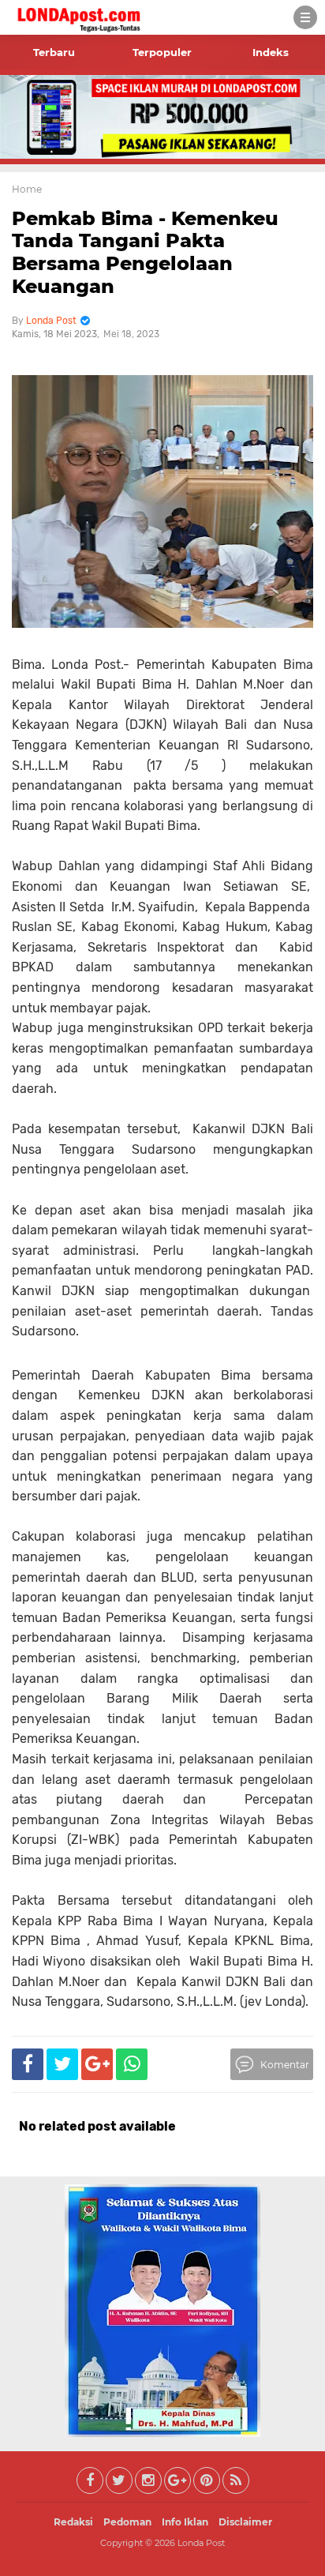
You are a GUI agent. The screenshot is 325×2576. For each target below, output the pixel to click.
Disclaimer (245, 2522)
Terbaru (54, 52)
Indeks (271, 52)
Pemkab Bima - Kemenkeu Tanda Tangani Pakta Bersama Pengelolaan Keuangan (145, 252)
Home (27, 189)
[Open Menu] (305, 17)
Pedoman (127, 2522)
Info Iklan (185, 2522)
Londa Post (201, 2543)
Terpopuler (162, 52)
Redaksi (73, 2522)
